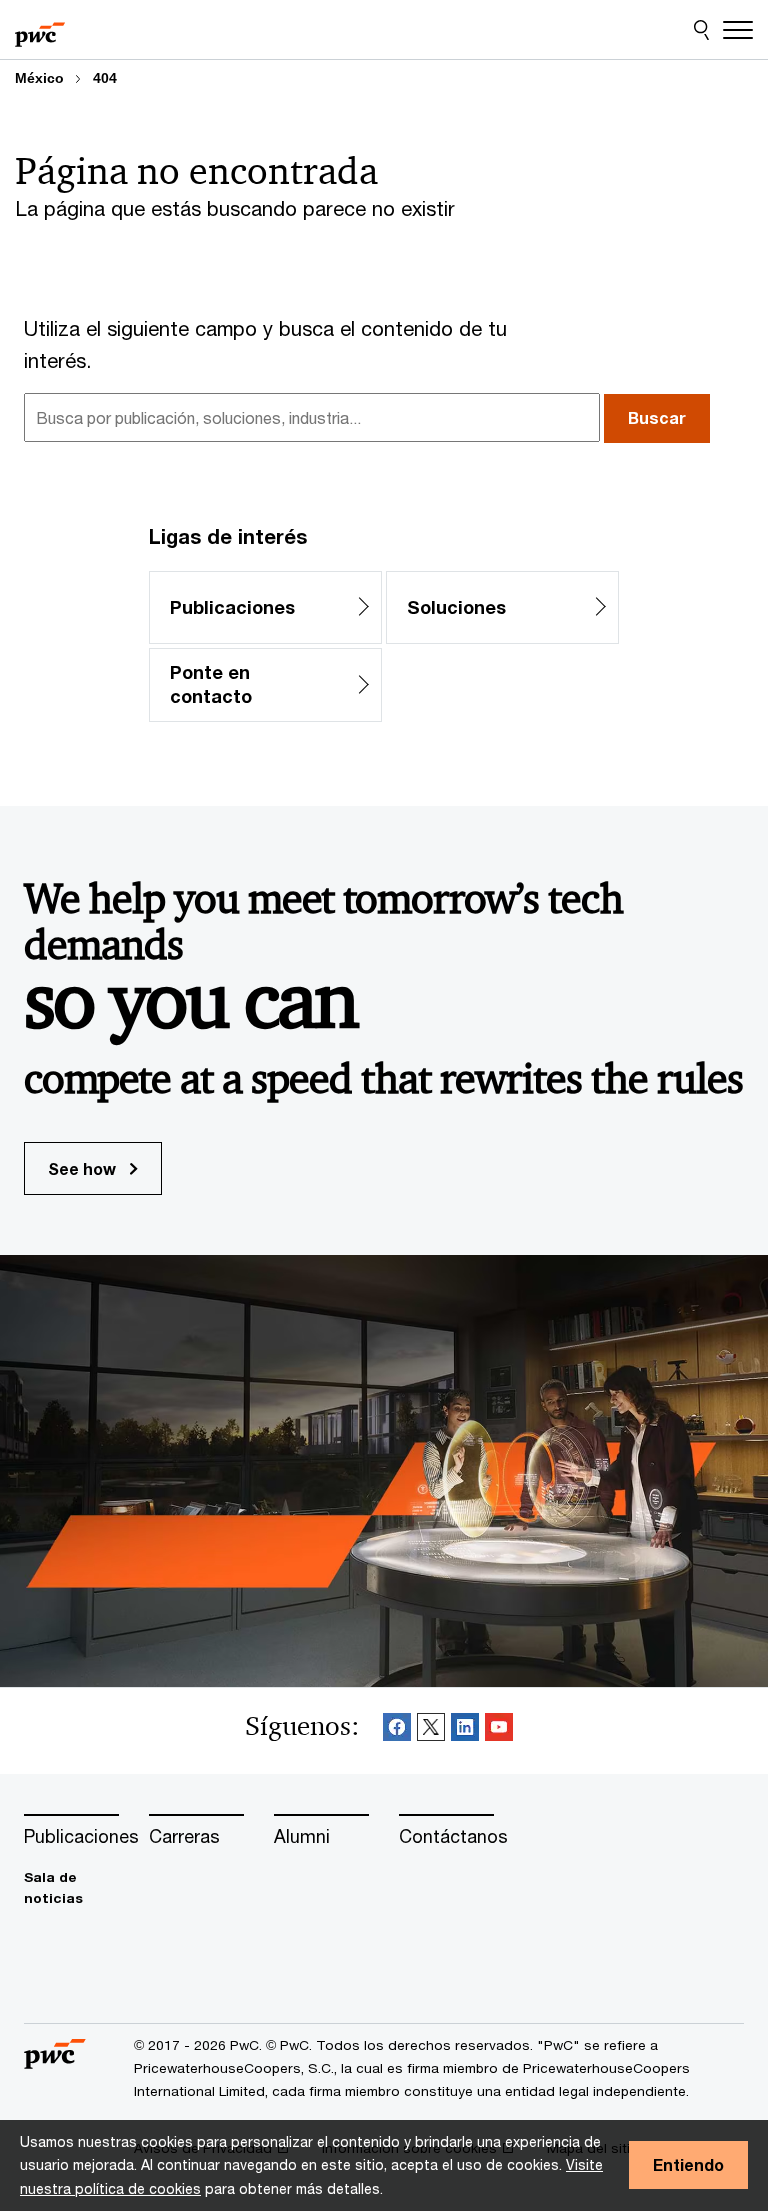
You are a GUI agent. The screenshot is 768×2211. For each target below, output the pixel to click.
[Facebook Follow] (397, 1730)
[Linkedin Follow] (465, 1730)
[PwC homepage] (40, 30)
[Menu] (738, 30)
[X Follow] (431, 1730)
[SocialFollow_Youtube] (499, 1730)
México (39, 78)
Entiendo (688, 2164)
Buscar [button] (657, 417)
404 (105, 78)
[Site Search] (701, 30)
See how (84, 1168)
